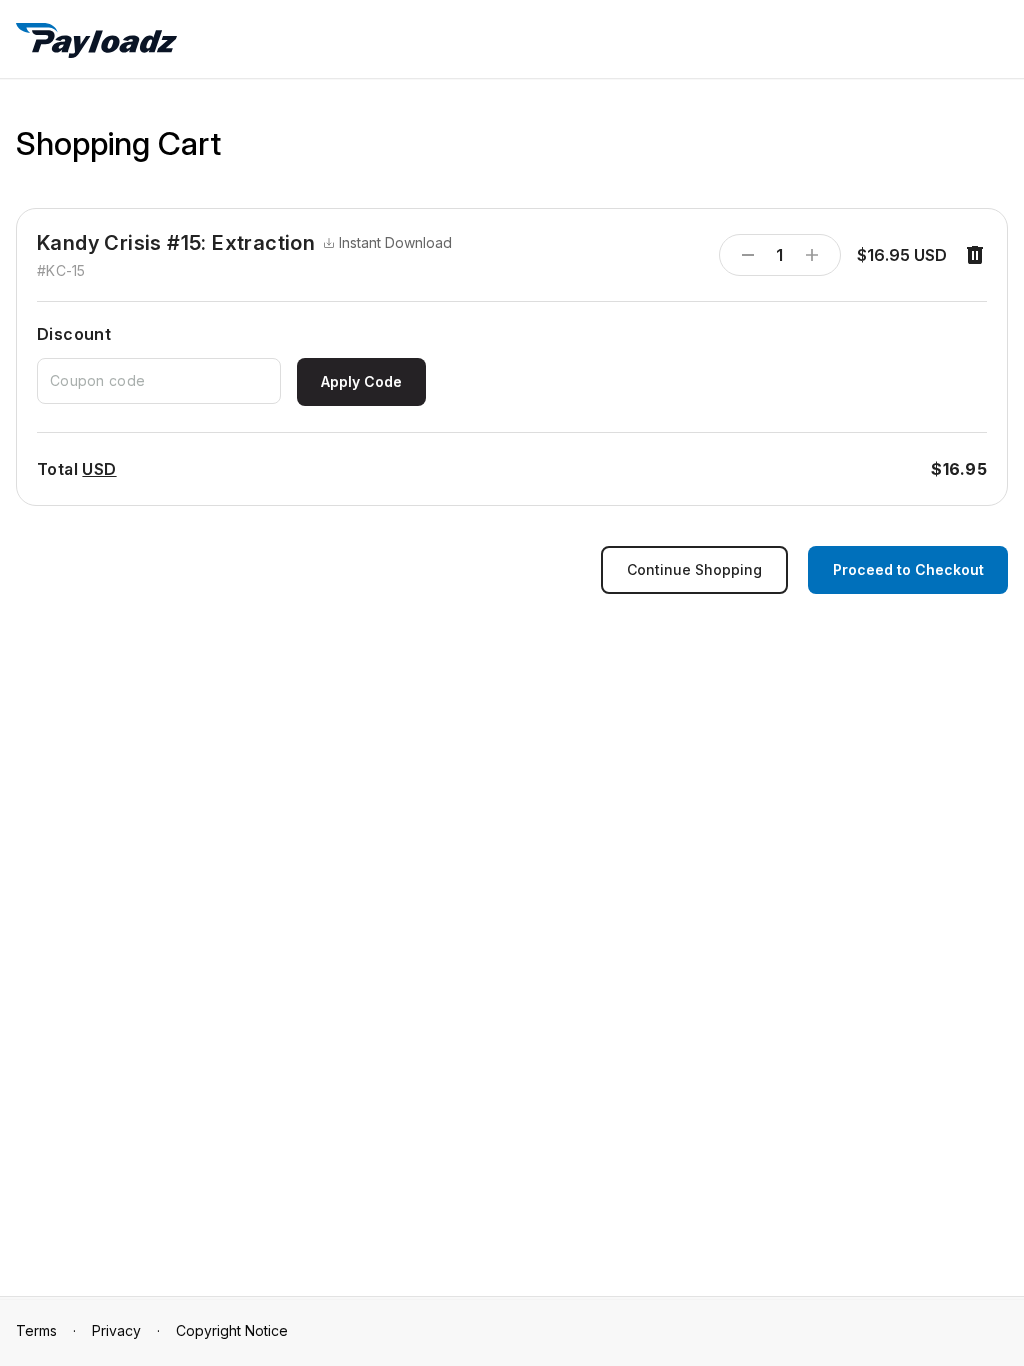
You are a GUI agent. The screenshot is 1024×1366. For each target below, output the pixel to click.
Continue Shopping (694, 569)
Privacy (116, 1330)
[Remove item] (975, 255)
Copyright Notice (232, 1330)
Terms (36, 1330)
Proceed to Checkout (908, 569)
